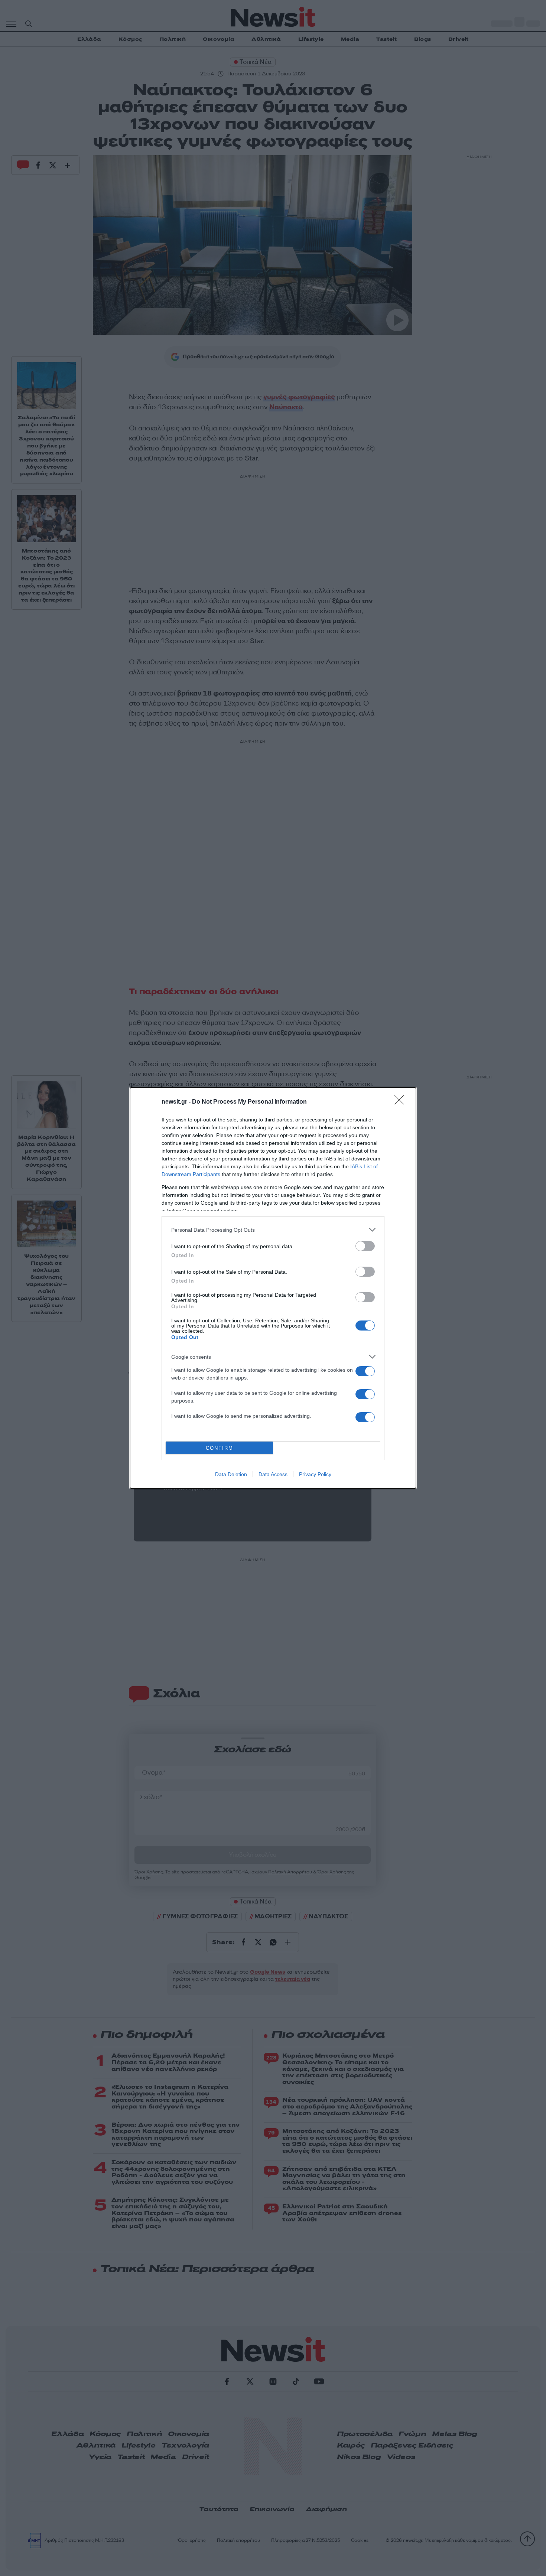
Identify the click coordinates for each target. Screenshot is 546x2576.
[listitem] (273, 1230)
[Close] (402, 1102)
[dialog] (273, 1288)
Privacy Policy (315, 1474)
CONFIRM (220, 1448)
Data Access (273, 1474)
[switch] (365, 1246)
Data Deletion (231, 1474)
